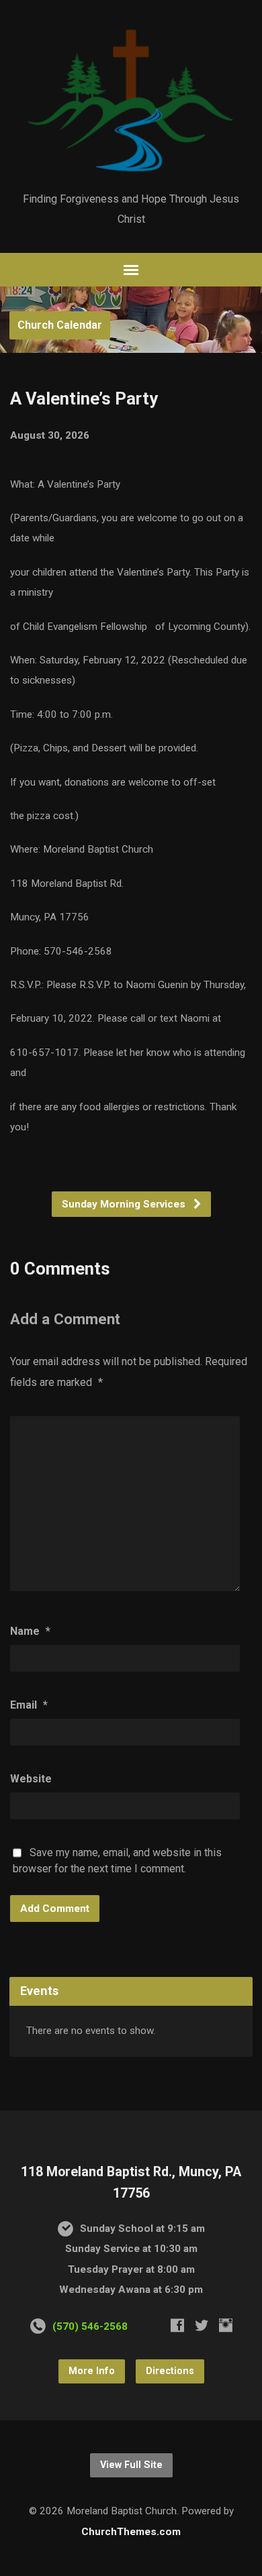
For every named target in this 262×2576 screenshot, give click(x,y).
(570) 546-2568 (90, 2326)
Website (31, 1779)
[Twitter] (202, 2325)
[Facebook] (177, 2325)
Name (30, 1631)
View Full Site (131, 2465)
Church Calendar (60, 325)
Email (29, 1705)
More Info (92, 2371)
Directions (170, 2371)
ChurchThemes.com (131, 2532)
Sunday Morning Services (125, 1204)
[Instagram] (226, 2325)
